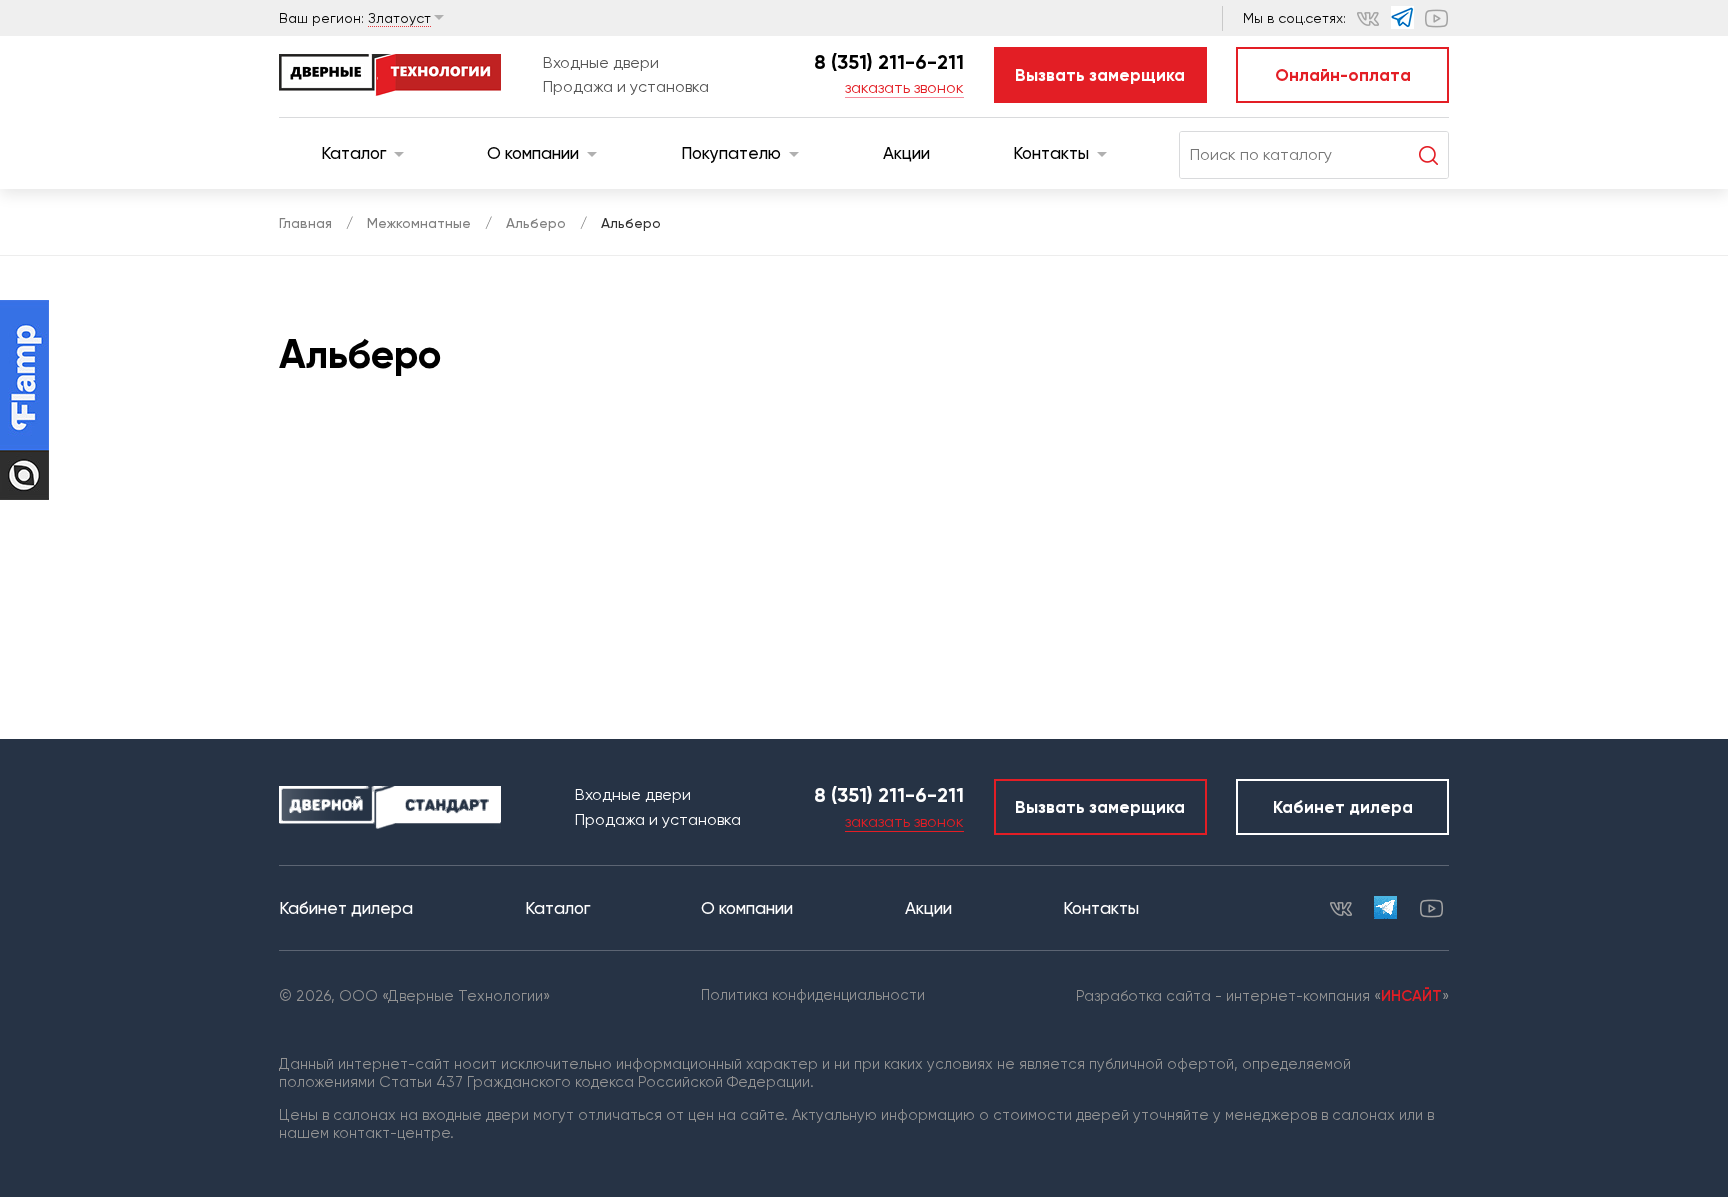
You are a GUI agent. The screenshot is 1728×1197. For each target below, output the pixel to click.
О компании (533, 153)
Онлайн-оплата (1343, 75)
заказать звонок (904, 87)
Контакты (1051, 153)
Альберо (536, 223)
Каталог (353, 153)
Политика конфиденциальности (813, 995)
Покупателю (731, 153)
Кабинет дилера (1343, 807)
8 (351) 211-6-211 (889, 62)
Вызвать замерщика (1100, 75)
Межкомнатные (419, 223)
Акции (906, 153)
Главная (305, 223)
